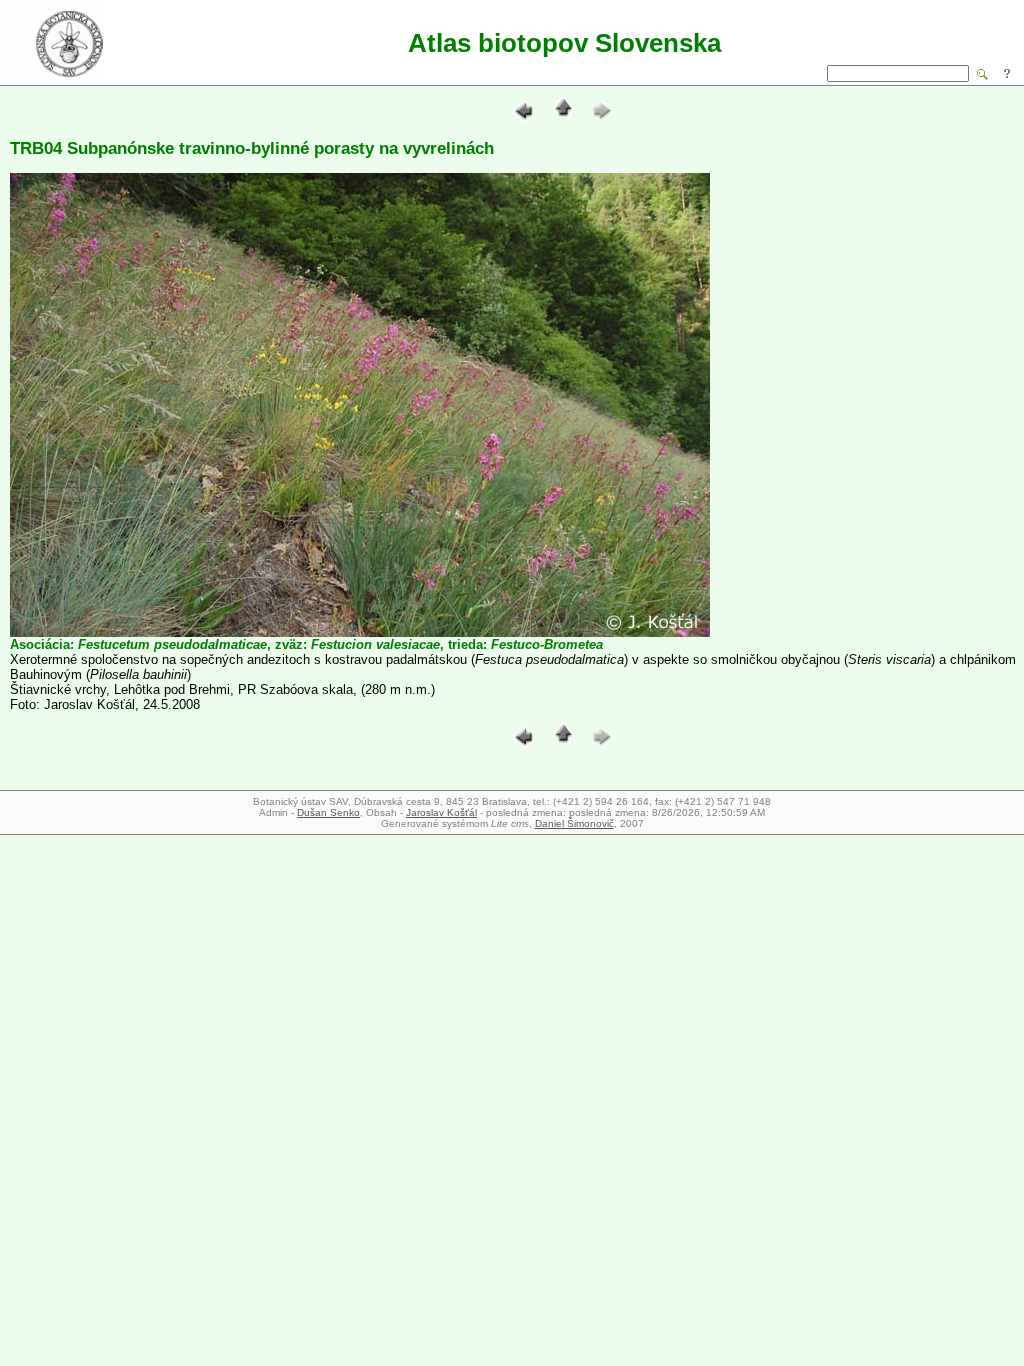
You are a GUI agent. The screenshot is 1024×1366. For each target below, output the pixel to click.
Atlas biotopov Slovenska (564, 43)
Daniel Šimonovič (574, 823)
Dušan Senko (328, 812)
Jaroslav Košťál (441, 812)
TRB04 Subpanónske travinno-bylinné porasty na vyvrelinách (252, 148)
